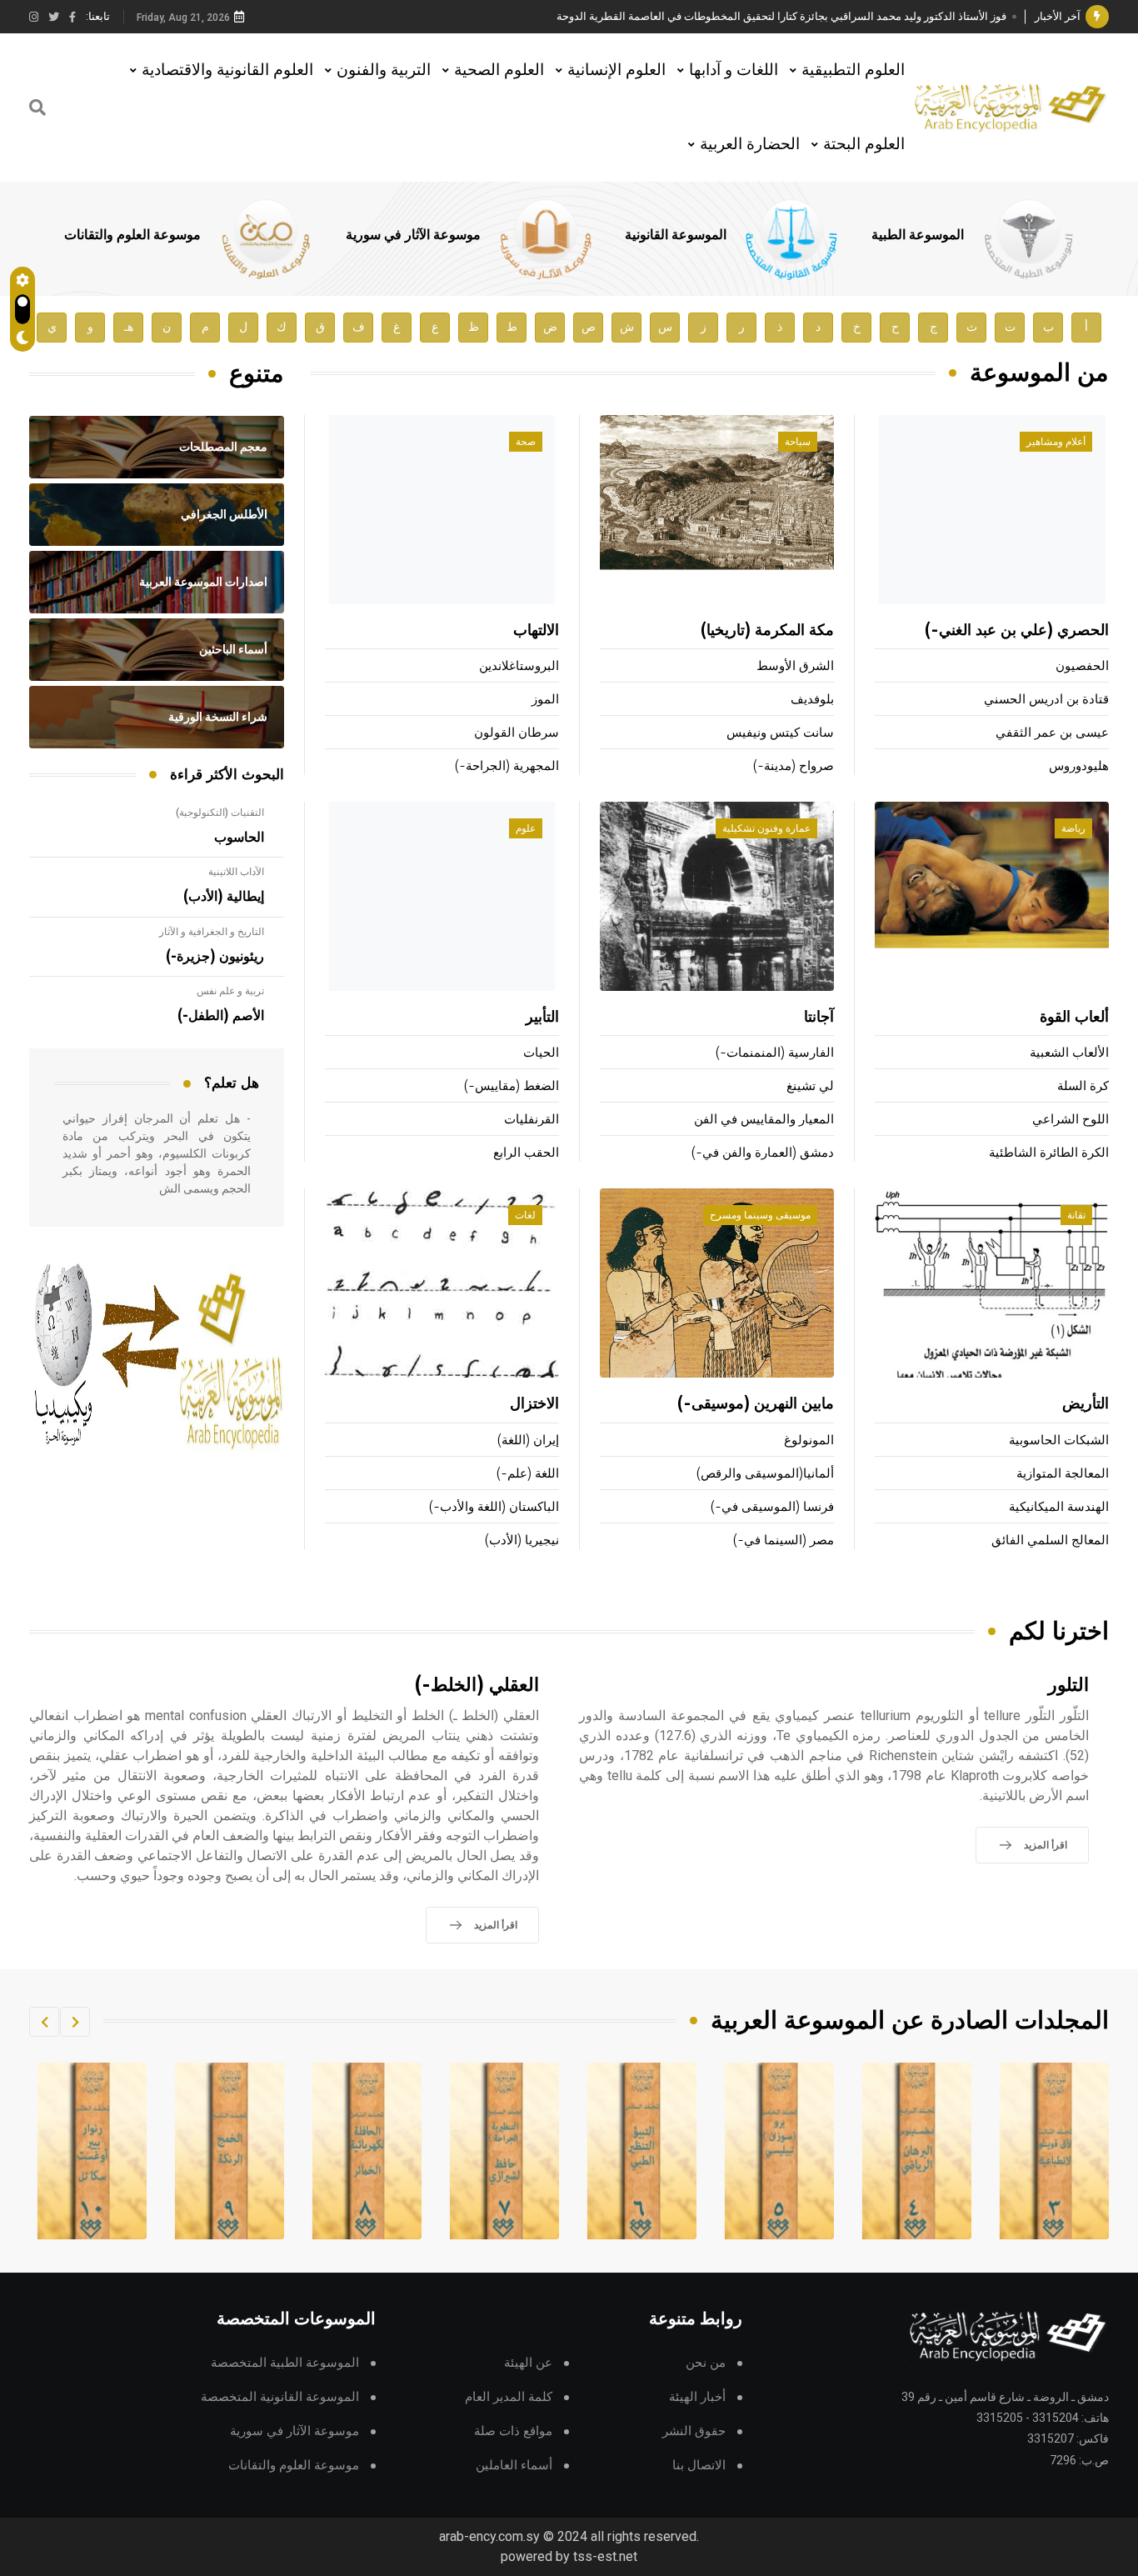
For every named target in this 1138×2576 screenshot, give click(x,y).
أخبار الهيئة (697, 2397)
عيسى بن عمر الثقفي (1052, 733)
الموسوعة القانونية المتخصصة (280, 2397)
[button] (75, 2022)
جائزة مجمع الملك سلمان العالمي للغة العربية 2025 (892, 25)
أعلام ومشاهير (1056, 442)
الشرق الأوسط (795, 666)
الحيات (541, 1053)
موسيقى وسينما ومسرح (760, 1215)
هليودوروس (1079, 766)
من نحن (706, 2363)
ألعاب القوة (1074, 1018)
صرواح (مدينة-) (794, 766)
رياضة (1073, 828)
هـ (129, 327)
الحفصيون (1082, 666)
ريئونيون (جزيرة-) (215, 957)
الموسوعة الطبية (918, 235)
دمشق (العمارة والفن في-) (763, 1153)
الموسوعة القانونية (676, 235)
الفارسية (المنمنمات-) (775, 1053)
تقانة (1076, 1215)
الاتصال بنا (699, 2466)
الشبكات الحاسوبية (1059, 1441)
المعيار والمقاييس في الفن (764, 1120)
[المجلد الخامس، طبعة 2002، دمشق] (884, 2151)
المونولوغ (809, 1441)
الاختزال (534, 1404)
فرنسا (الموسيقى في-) (772, 1507)
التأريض (1086, 1404)
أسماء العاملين (514, 2466)
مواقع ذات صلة (513, 2431)
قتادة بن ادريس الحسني (1046, 700)
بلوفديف (812, 700)
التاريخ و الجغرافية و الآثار (212, 932)
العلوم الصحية (499, 70)
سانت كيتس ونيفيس (780, 733)
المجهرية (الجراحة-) (507, 766)
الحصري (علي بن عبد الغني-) (1017, 631)
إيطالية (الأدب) (224, 897)
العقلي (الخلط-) (477, 1686)
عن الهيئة (528, 2363)
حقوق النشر (694, 2431)
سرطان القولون (517, 733)
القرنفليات (532, 1120)
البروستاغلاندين (519, 666)
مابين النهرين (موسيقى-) (756, 1404)
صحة (526, 442)
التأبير (542, 1018)
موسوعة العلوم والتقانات (132, 235)
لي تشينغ (810, 1086)
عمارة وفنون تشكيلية (766, 828)
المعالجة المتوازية (1063, 1474)
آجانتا (819, 1018)
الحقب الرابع (526, 1153)
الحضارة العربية (750, 144)
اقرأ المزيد (1046, 1845)
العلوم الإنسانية (616, 70)
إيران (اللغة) (528, 1441)
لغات (525, 1215)
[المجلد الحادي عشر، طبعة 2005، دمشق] (59, 2151)
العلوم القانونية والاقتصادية (227, 70)
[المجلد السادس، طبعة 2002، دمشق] (746, 2151)
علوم (526, 828)
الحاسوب (239, 838)
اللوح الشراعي (1071, 1120)
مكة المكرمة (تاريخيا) (767, 631)
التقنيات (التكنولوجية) (220, 813)
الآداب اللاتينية (236, 872)
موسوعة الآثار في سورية (413, 235)
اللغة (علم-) (528, 1474)
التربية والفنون (384, 70)
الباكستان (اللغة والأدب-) (494, 1507)
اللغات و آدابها (734, 70)
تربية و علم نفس (230, 991)
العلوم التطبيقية (853, 70)
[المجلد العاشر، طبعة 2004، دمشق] (197, 2151)
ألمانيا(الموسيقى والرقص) (765, 1474)
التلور (1068, 1686)
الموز (545, 700)
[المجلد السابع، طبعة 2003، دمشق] (609, 2151)
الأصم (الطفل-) (221, 1016)
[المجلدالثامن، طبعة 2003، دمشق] (472, 2151)
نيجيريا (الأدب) (522, 1541)
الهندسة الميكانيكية (1059, 1507)
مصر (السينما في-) (784, 1541)
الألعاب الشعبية (1069, 1053)
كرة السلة (1083, 1086)
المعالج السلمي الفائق (1050, 1541)
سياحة (798, 442)
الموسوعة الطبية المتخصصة (285, 2363)
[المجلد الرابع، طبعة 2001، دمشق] (1021, 2151)
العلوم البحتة (864, 144)
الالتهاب (536, 631)
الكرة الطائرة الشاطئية (1049, 1153)
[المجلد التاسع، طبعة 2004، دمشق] (334, 2151)
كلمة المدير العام (509, 2397)
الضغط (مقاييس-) (512, 1086)
